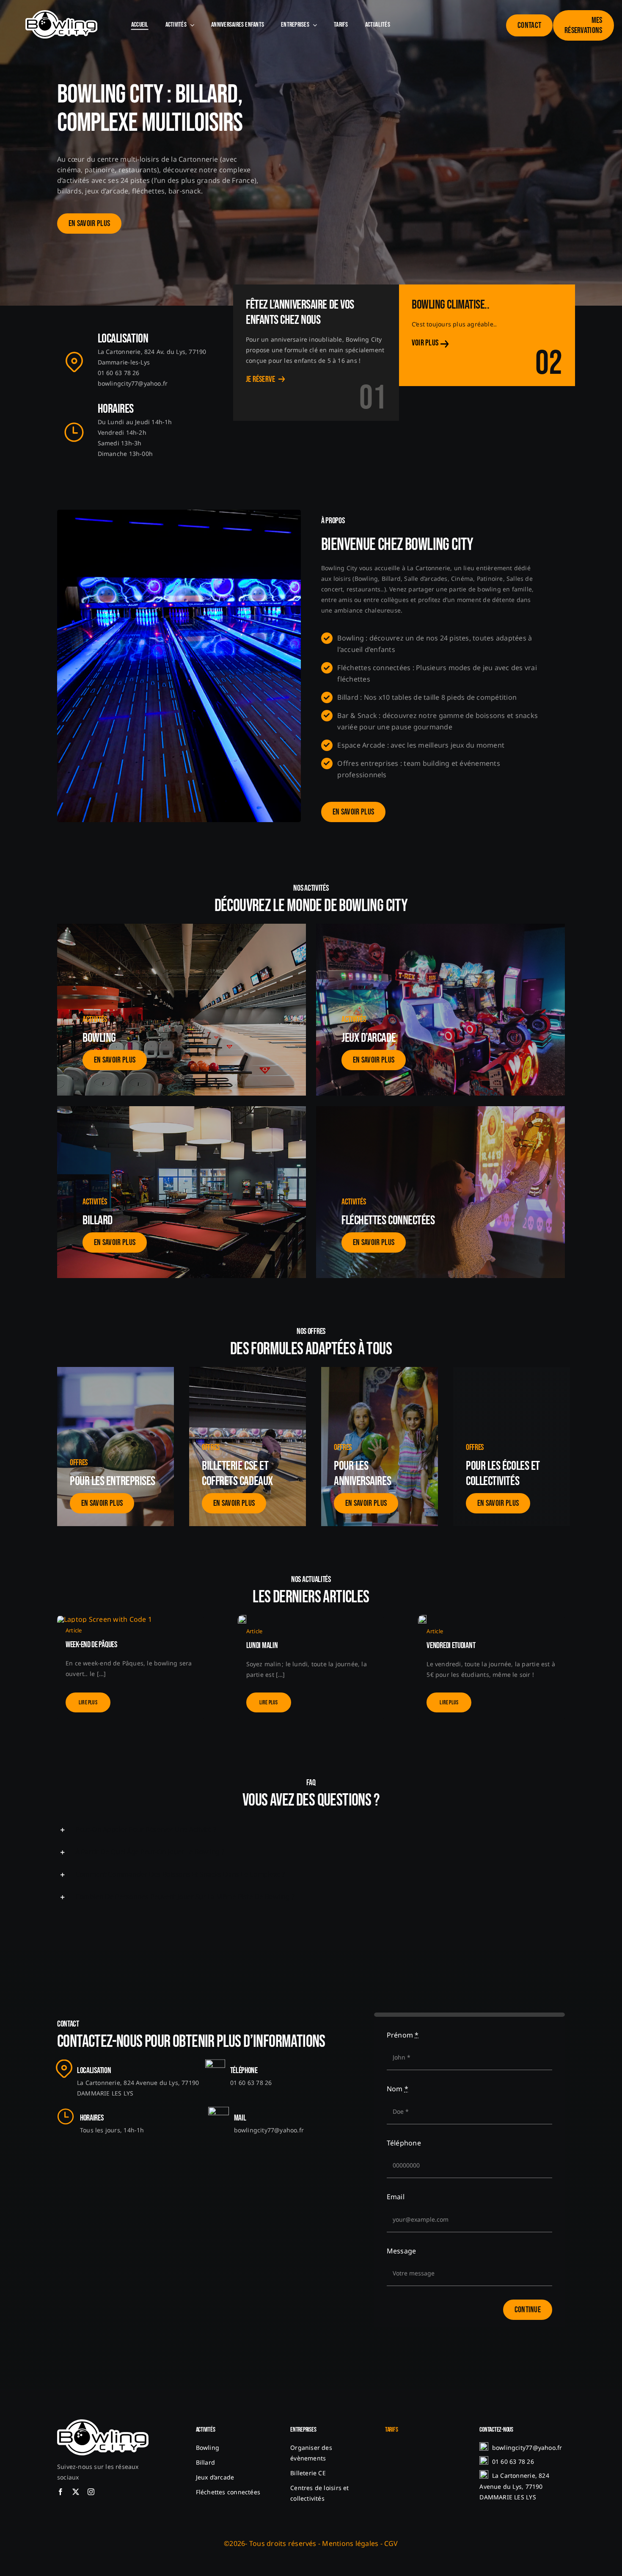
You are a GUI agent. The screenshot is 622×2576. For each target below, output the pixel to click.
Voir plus (425, 343)
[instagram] (91, 2492)
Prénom (403, 2035)
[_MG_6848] (242, 1618)
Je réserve (261, 379)
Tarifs (392, 2430)
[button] (311, 1829)
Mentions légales (350, 2543)
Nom (398, 2089)
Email (396, 2197)
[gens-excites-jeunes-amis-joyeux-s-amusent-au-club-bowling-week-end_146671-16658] (422, 1618)
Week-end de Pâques (91, 1645)
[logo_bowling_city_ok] (61, 14)
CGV (391, 2543)
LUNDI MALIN (262, 1646)
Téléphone (404, 2143)
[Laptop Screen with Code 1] (105, 1619)
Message (402, 2251)
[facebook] (61, 2492)
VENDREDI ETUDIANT (451, 1646)
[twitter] (76, 2492)
